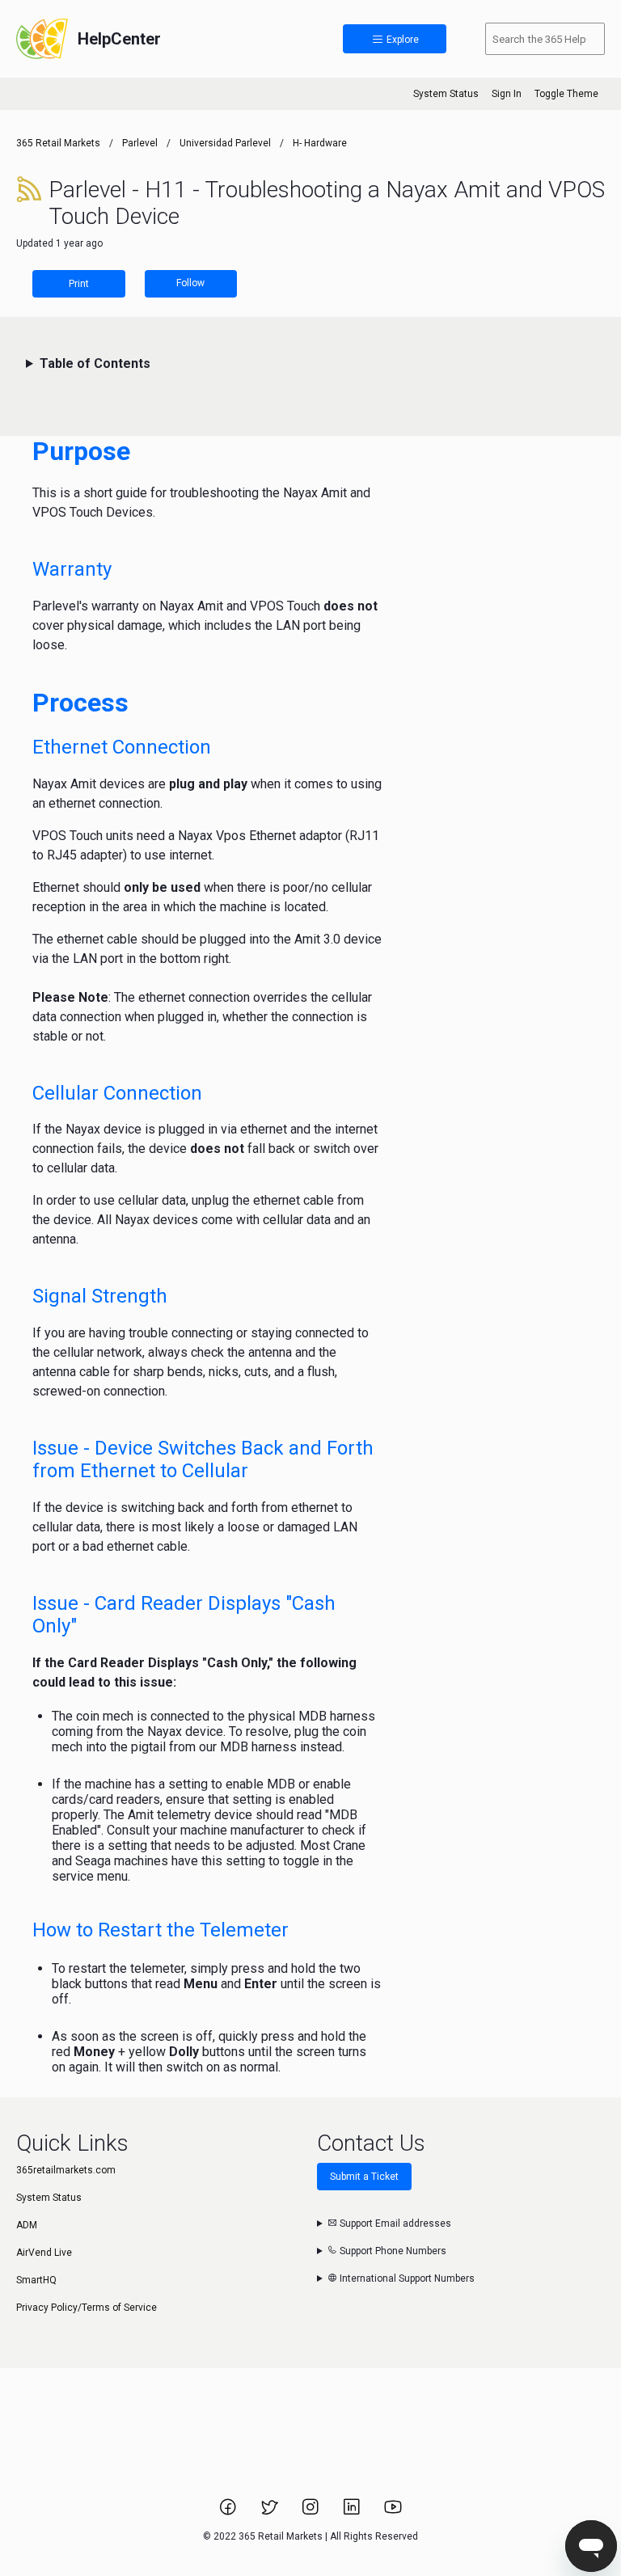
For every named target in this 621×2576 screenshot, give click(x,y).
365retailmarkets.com (66, 2170)
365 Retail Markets (58, 143)
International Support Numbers (406, 2278)
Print (79, 284)
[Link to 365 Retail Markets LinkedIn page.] (353, 2512)
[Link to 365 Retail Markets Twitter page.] (270, 2512)
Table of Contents (95, 363)
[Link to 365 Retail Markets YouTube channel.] (393, 2512)
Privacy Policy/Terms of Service (87, 2308)
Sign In (507, 94)
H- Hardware (320, 143)
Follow (190, 283)
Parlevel (140, 143)
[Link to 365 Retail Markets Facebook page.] (229, 2512)
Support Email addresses (394, 2223)
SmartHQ (36, 2280)
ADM (27, 2225)
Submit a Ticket (364, 2177)
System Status (446, 94)
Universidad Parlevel (225, 143)
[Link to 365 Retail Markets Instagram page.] (312, 2512)
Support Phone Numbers (392, 2251)
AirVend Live (44, 2253)
